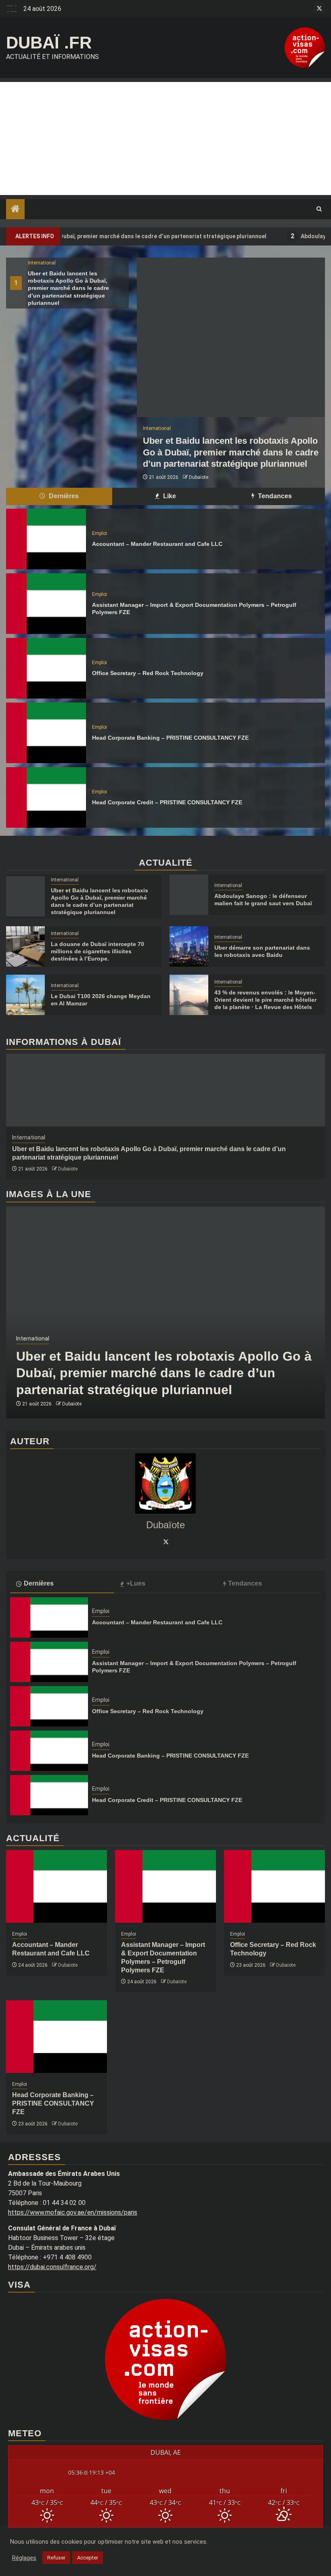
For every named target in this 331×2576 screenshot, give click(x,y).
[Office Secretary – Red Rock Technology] (46, 668)
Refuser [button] (56, 2558)
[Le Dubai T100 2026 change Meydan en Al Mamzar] (25, 995)
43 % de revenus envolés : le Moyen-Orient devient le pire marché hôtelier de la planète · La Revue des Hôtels (265, 1000)
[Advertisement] (165, 138)
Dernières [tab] (63, 496)
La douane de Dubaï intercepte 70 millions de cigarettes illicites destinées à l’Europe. (97, 951)
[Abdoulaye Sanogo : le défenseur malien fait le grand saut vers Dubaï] (189, 895)
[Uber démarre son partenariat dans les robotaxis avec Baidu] (189, 946)
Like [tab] (169, 496)
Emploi (100, 533)
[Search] (319, 209)
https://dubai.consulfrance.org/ (52, 2267)
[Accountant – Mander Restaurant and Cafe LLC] (46, 539)
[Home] (15, 210)
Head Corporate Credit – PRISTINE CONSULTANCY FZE (167, 802)
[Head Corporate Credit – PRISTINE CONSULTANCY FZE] (46, 797)
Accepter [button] (88, 2558)
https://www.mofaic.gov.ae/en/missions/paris (73, 2212)
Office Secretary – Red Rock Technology (148, 673)
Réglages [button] (24, 2558)
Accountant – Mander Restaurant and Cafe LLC (157, 544)
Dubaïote (199, 477)
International (42, 263)
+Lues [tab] (136, 1583)
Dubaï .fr (49, 43)
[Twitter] (165, 1542)
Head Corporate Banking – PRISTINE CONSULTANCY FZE (170, 738)
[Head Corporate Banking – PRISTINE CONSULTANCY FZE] (46, 733)
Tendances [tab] (274, 496)
